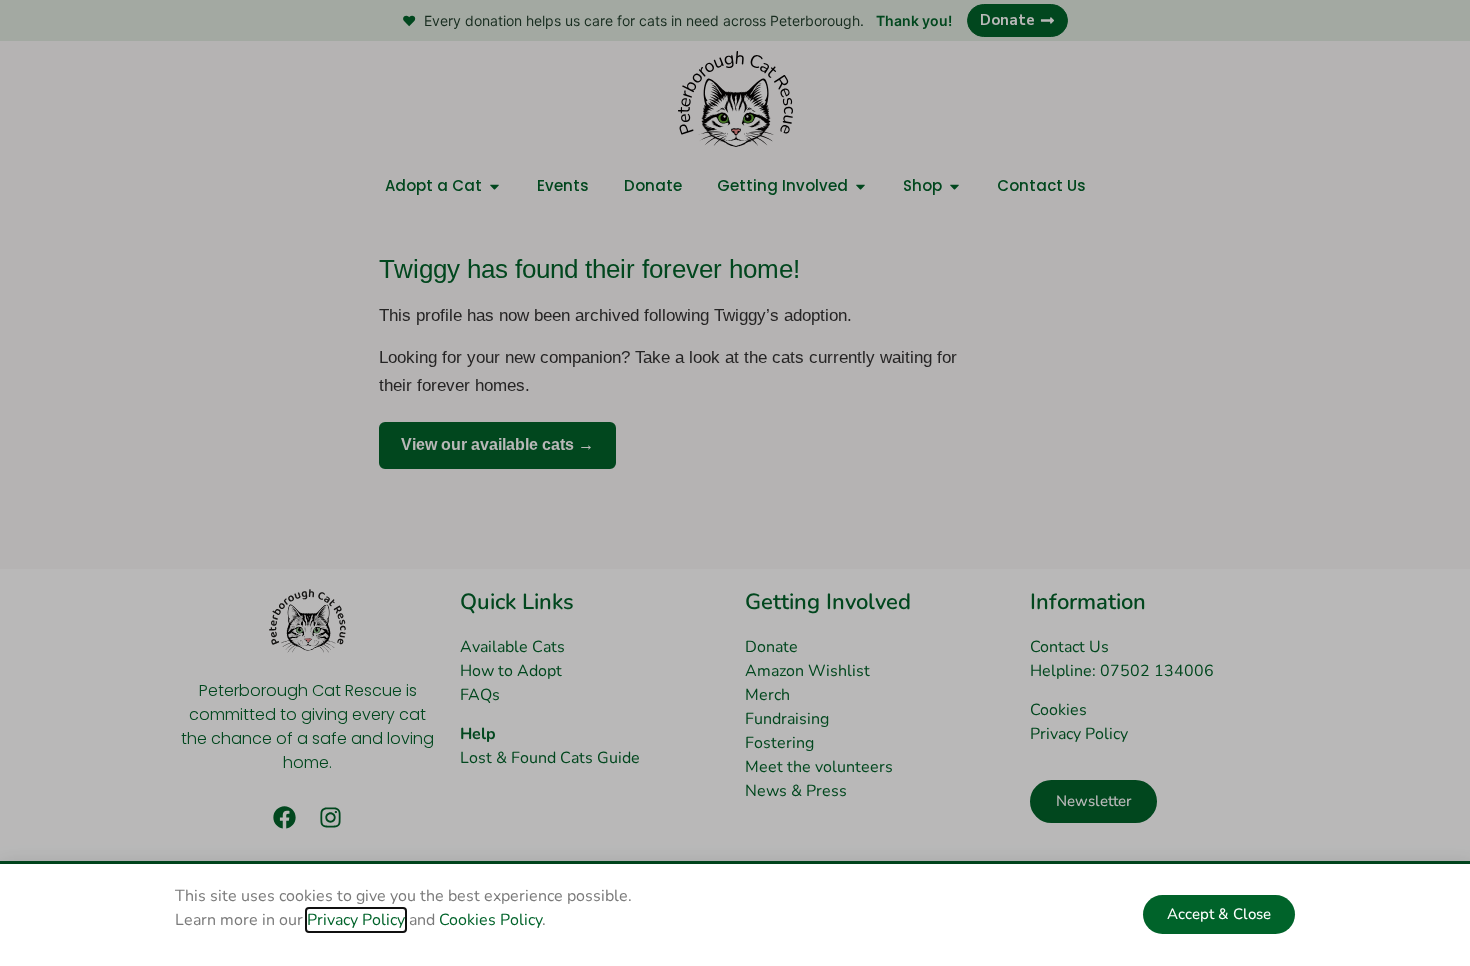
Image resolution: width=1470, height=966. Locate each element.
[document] (735, 483)
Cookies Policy (490, 920)
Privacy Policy (356, 920)
